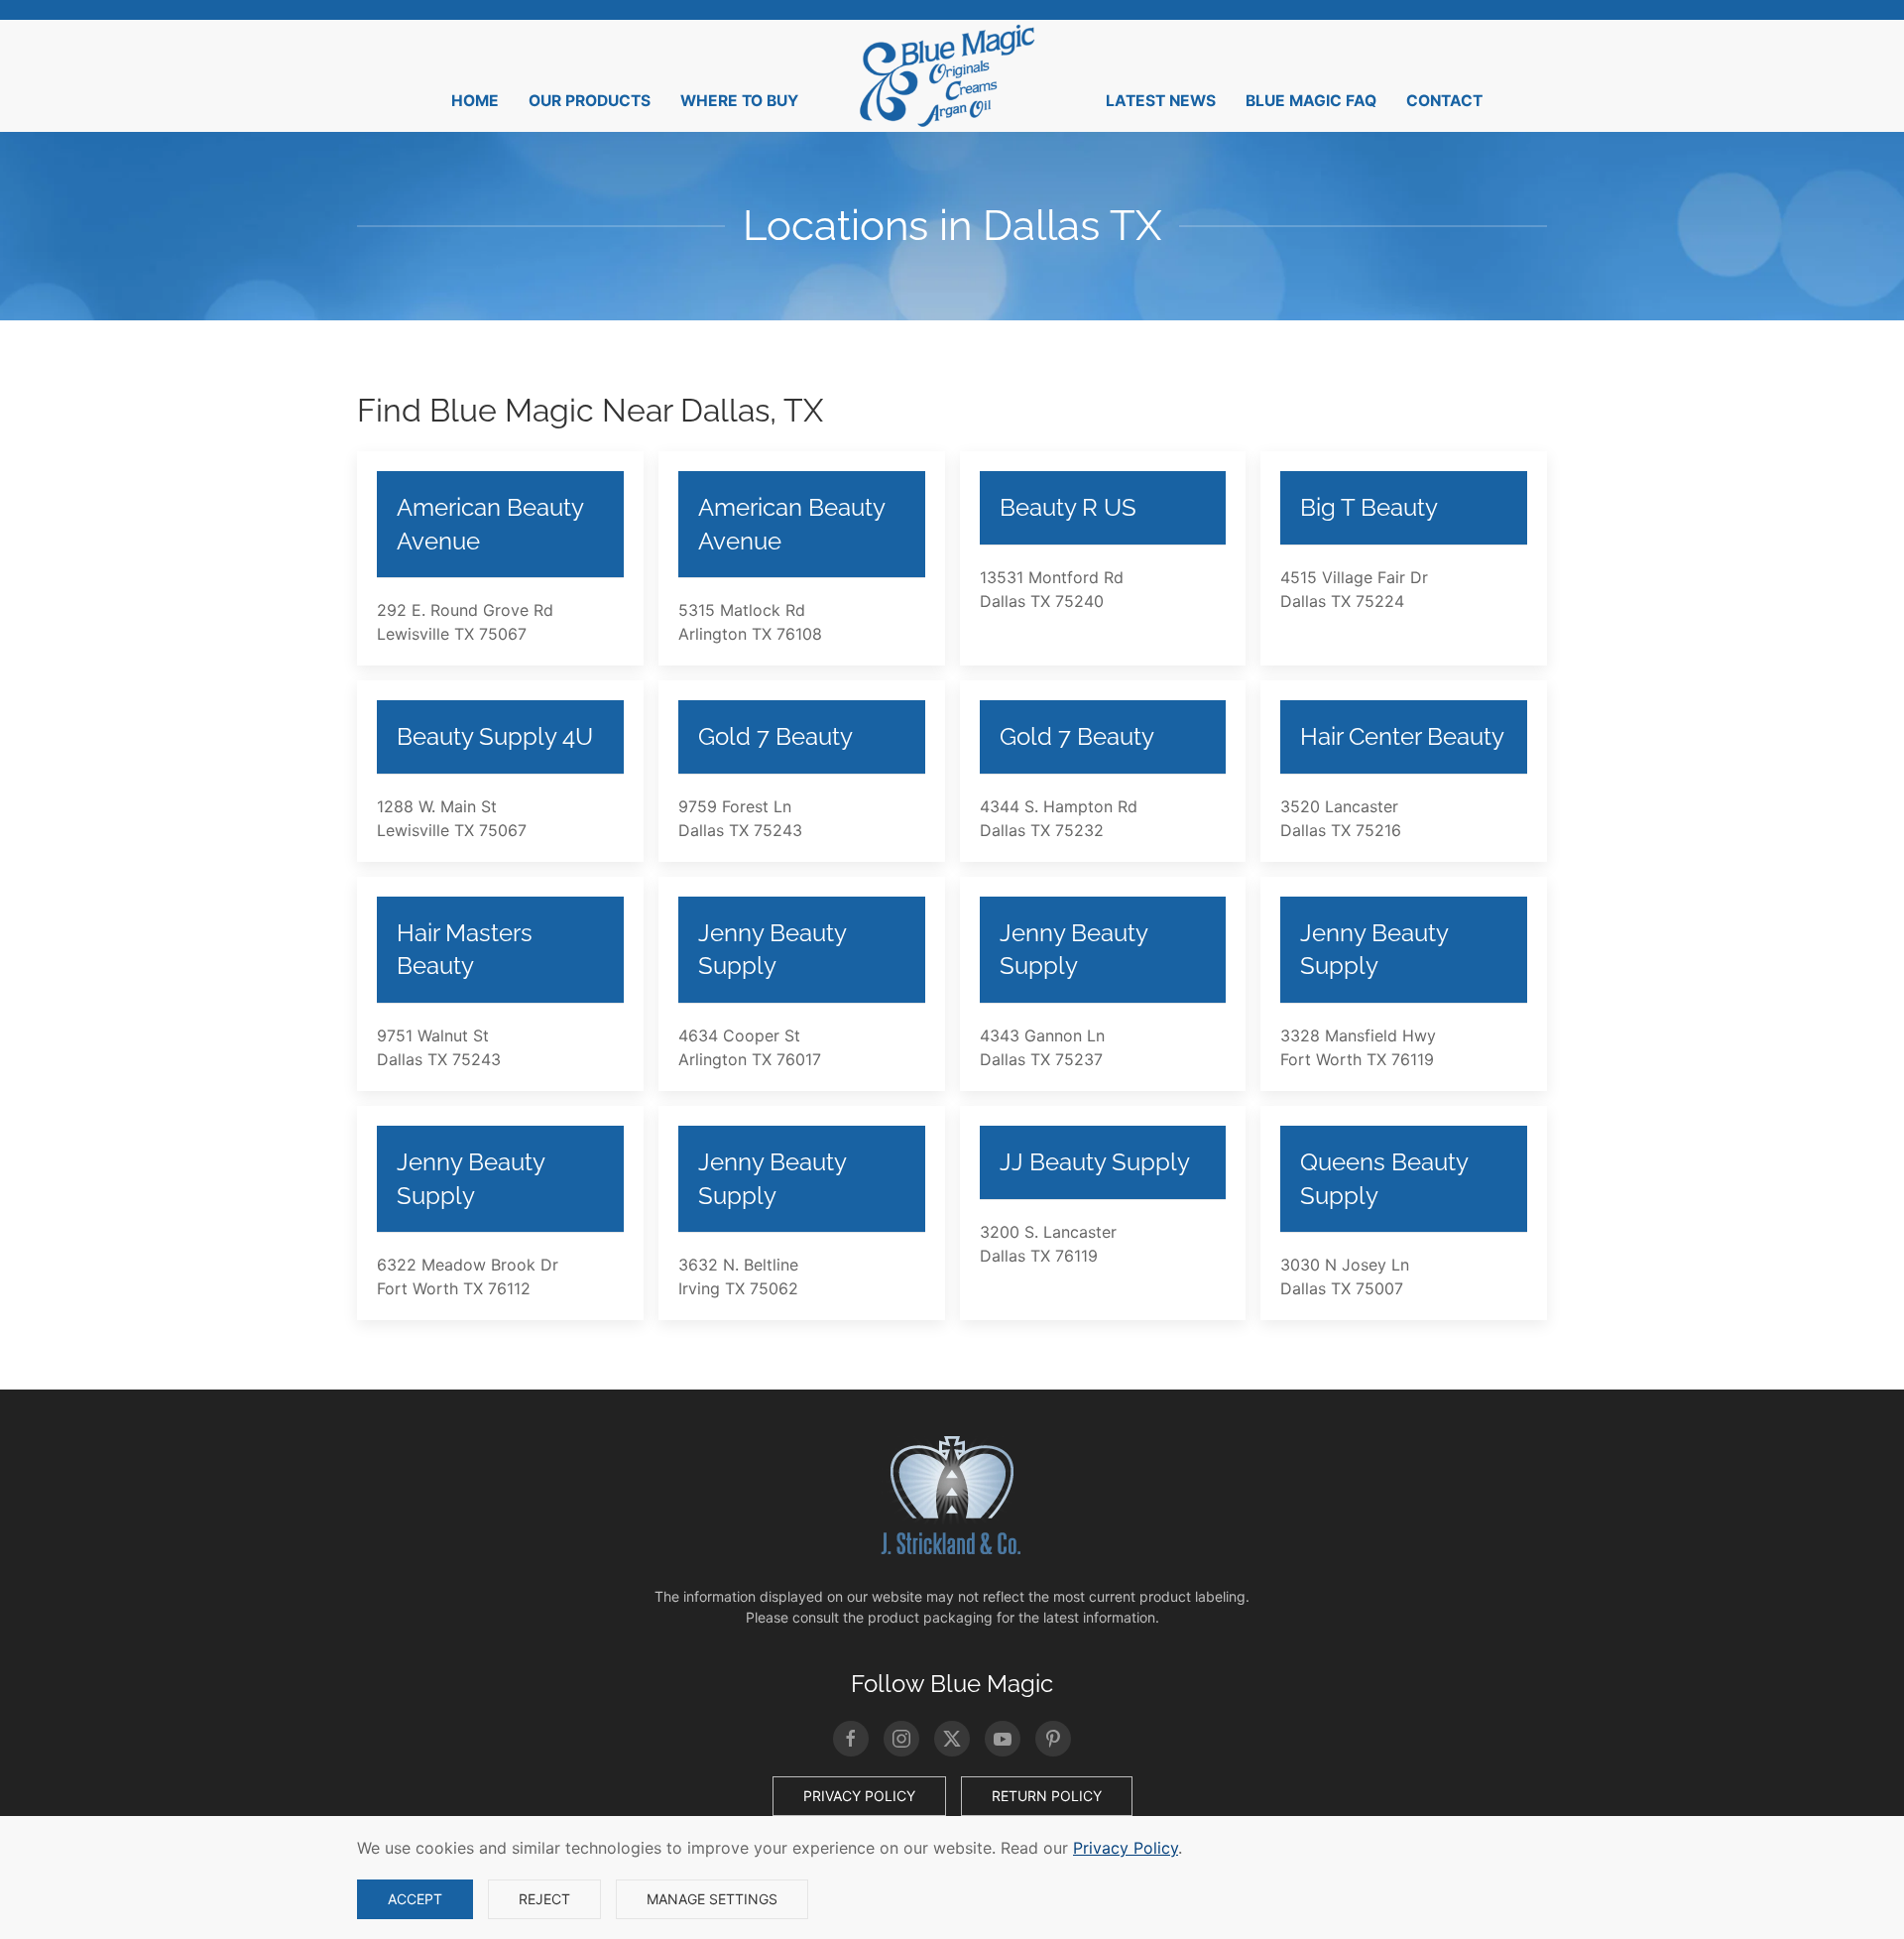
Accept (415, 1899)
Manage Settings (712, 1899)
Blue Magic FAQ (1311, 101)
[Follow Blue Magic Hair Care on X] (952, 1739)
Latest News (1161, 101)
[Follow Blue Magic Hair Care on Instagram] (901, 1739)
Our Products (590, 101)
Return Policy (1047, 1796)
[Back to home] (952, 76)
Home (475, 101)
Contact (1444, 101)
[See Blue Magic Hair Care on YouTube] (1003, 1739)
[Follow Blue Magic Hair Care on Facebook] (851, 1739)
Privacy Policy (859, 1796)
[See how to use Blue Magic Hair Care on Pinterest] (1053, 1739)
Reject (544, 1899)
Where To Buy (739, 101)
